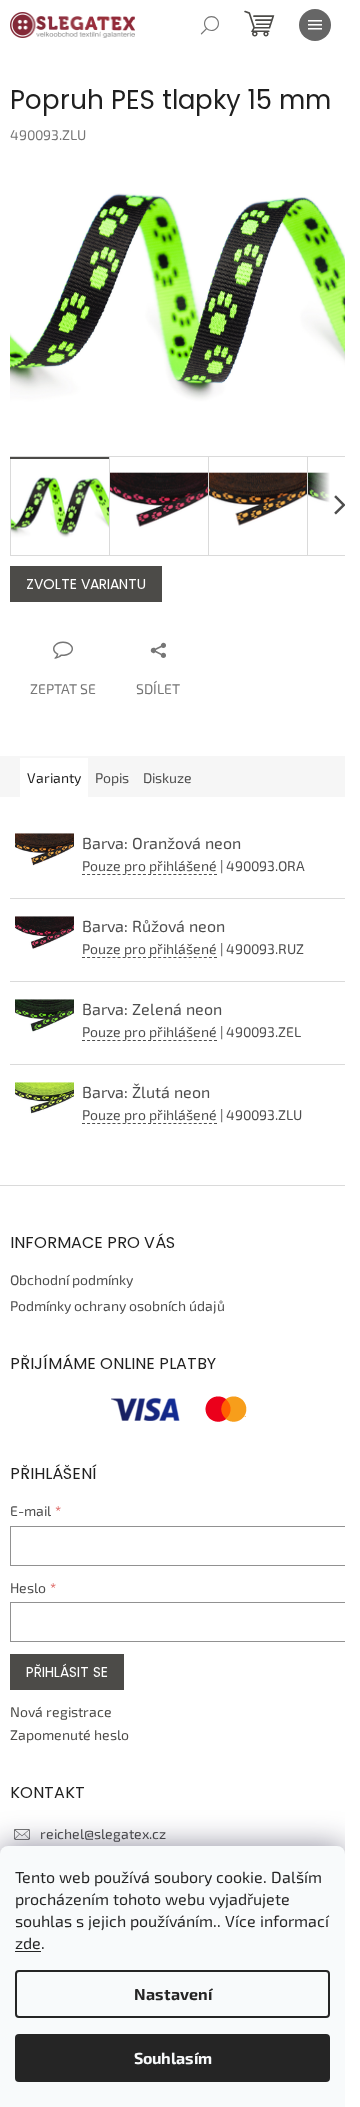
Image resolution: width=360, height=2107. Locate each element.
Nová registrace (61, 1711)
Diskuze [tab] (167, 777)
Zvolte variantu (86, 584)
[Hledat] (210, 25)
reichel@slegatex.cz (103, 1833)
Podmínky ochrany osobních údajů (117, 1305)
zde (28, 1942)
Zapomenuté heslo (69, 1734)
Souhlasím (173, 2057)
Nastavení (173, 1993)
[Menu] (315, 25)
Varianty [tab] (54, 777)
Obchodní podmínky (71, 1279)
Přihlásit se (67, 1672)
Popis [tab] (112, 777)
